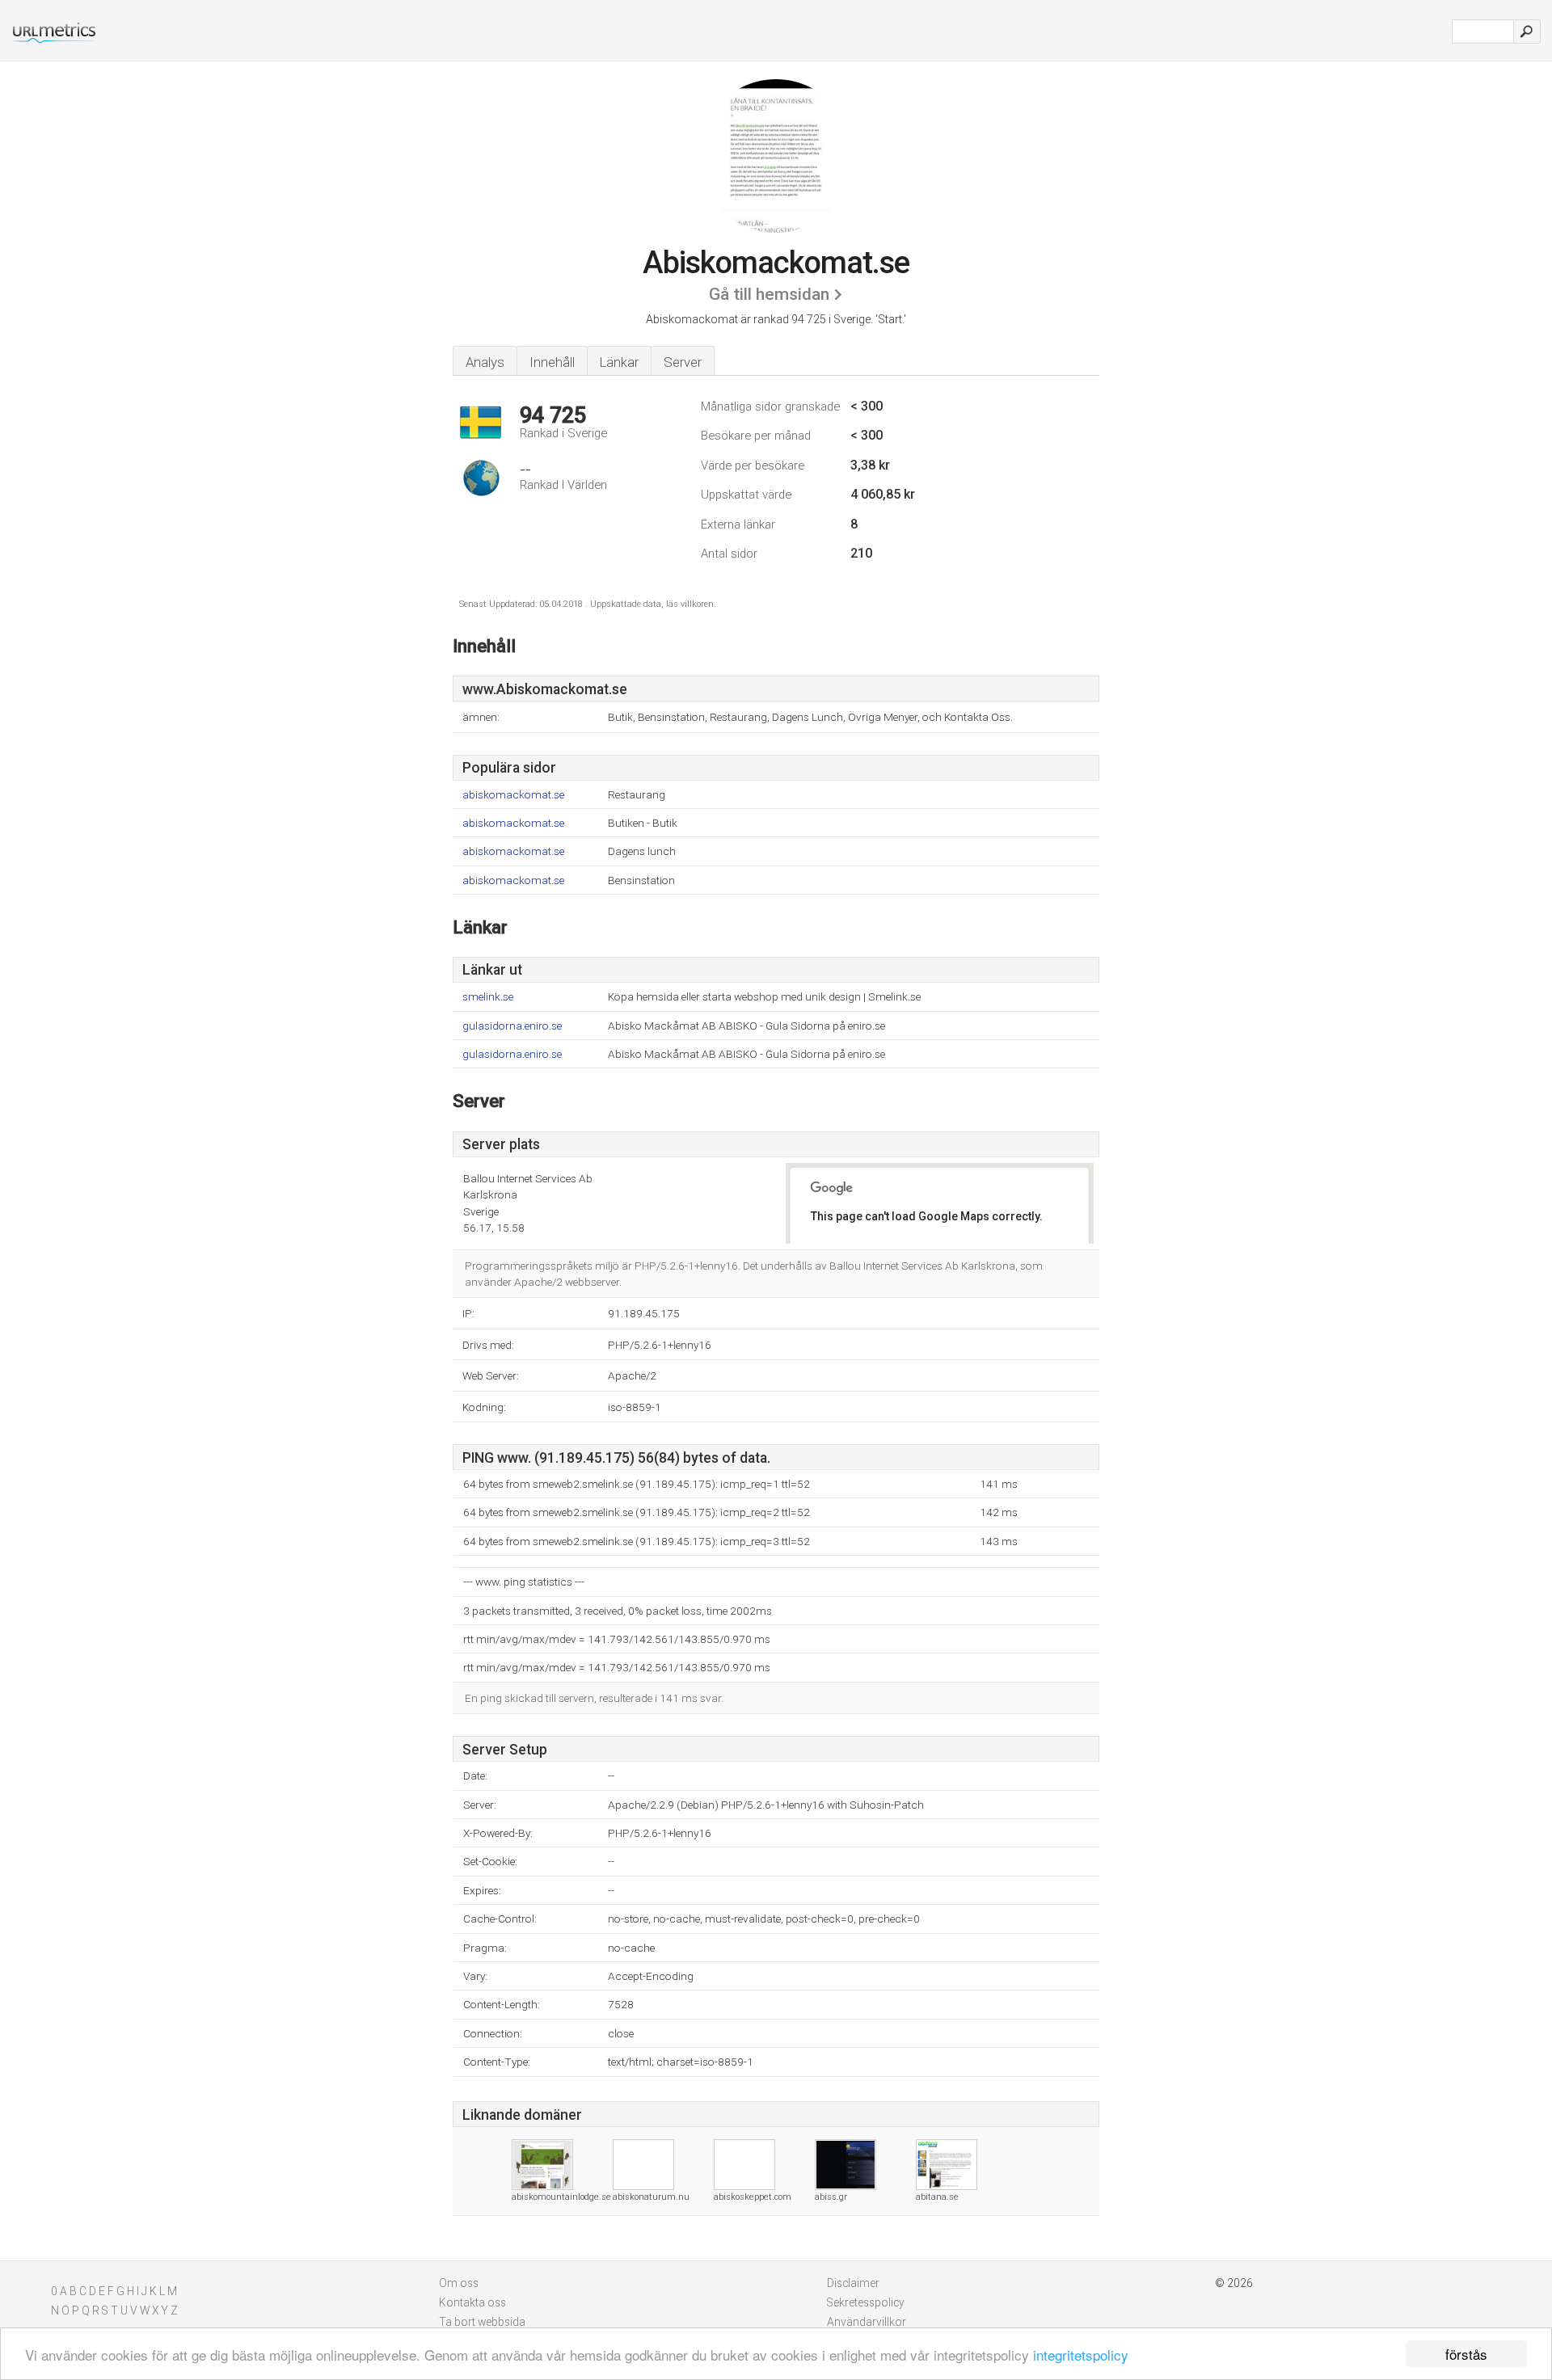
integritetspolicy (1081, 2355)
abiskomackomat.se (513, 795)
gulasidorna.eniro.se (512, 1026)
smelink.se (488, 997)
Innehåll (552, 362)
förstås (1466, 2354)
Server (683, 362)
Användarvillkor (867, 2322)
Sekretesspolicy (866, 2302)
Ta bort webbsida (482, 2322)
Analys (485, 362)
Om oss (459, 2283)
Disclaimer (853, 2283)
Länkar (619, 362)
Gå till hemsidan (769, 294)
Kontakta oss (472, 2302)
